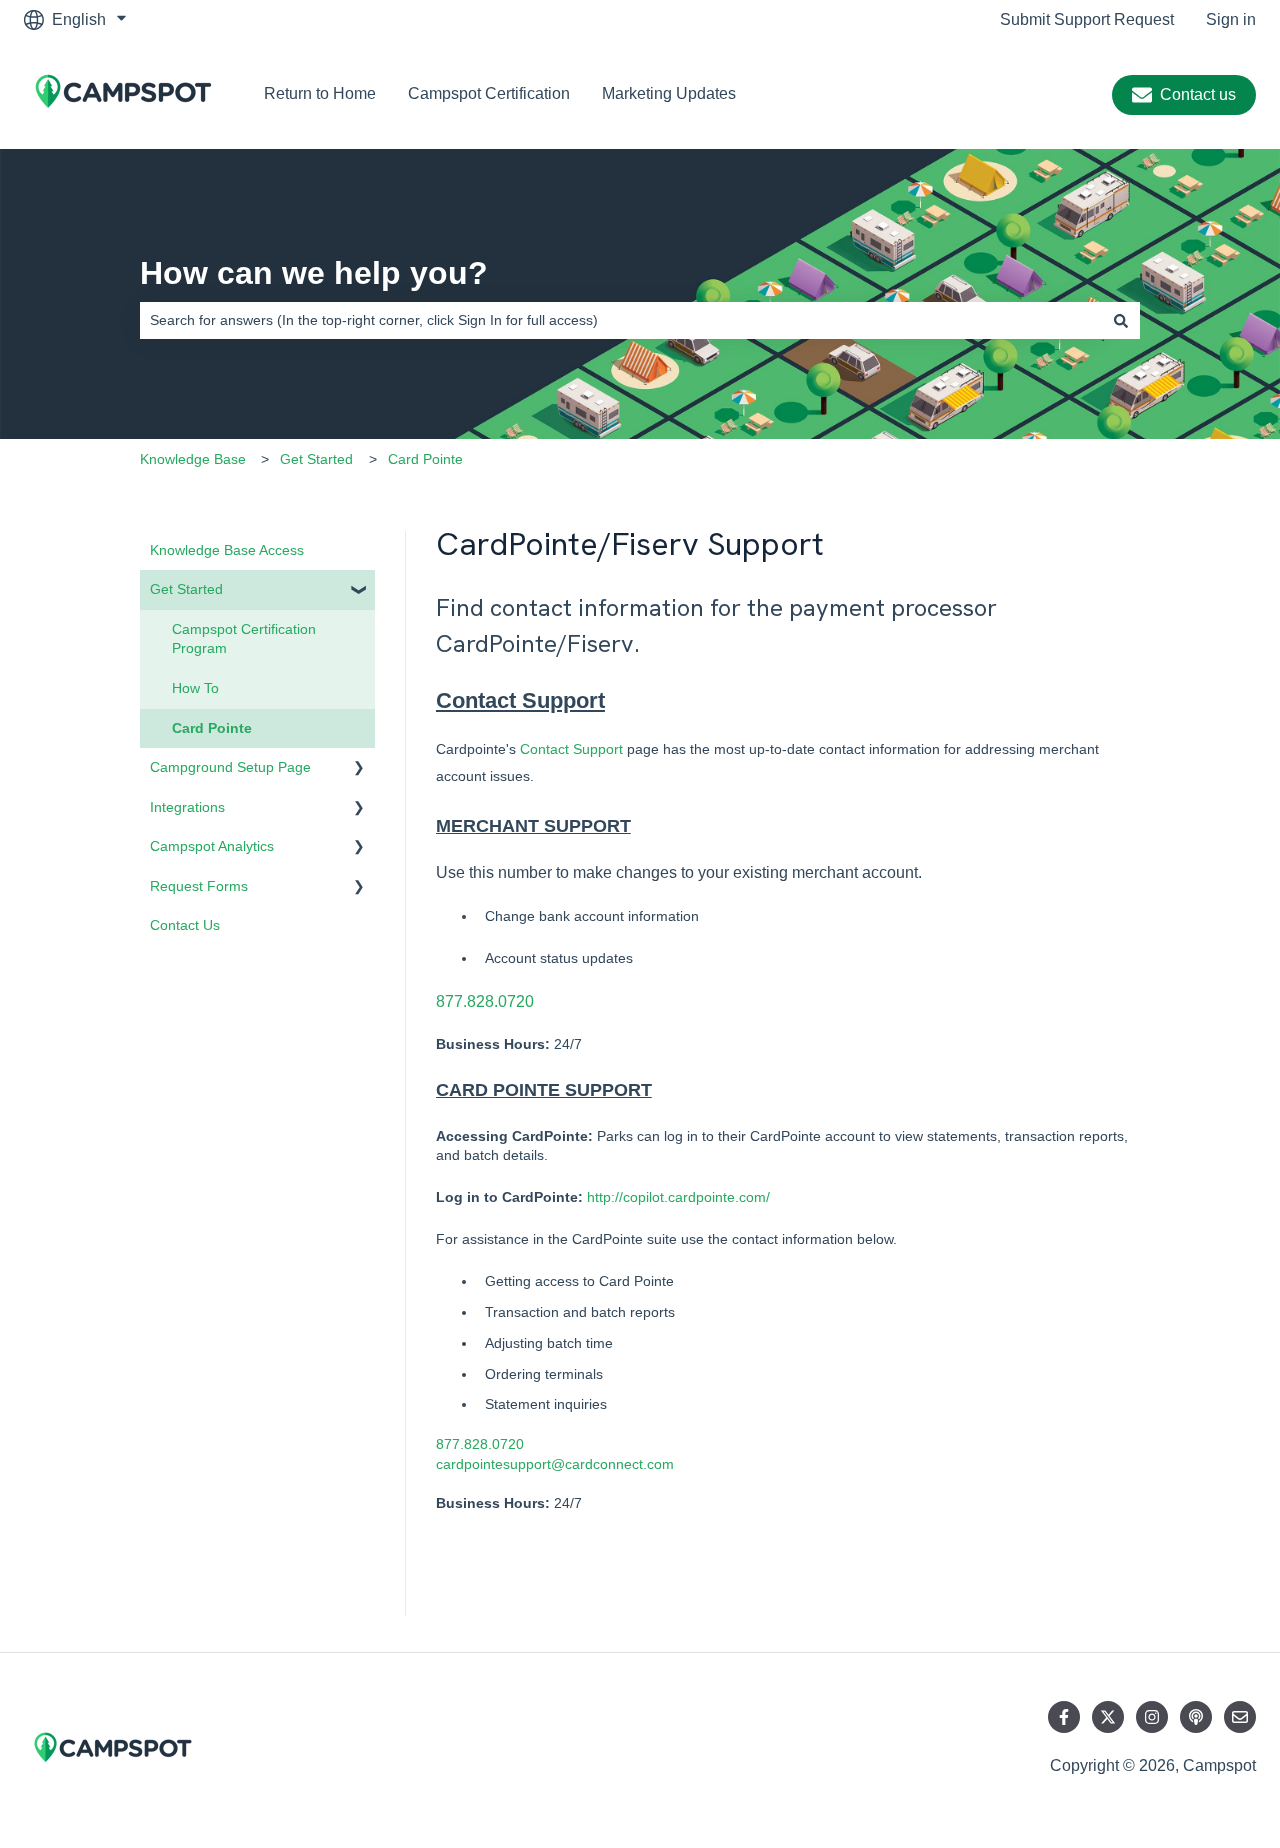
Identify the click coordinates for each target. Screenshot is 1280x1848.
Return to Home (320, 93)
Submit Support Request (1087, 19)
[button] (359, 592)
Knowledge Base (193, 459)
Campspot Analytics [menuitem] (212, 846)
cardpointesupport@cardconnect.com (555, 1464)
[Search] (1121, 320)
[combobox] (621, 320)
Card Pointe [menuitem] (212, 728)
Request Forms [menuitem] (199, 886)
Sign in (1231, 19)
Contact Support (520, 700)
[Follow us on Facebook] (1064, 1717)
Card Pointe (425, 459)
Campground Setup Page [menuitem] (230, 767)
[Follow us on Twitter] (1108, 1717)
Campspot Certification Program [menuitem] (244, 639)
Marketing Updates (669, 93)
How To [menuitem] (195, 688)
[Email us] (1240, 1717)
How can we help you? (314, 273)
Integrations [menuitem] (187, 807)
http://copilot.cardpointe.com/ (678, 1197)
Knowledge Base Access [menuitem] (227, 550)
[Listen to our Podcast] (1196, 1717)
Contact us (1198, 94)
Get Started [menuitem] (186, 589)
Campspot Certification (489, 93)
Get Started (316, 459)
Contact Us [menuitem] (185, 925)
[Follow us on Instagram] (1152, 1717)
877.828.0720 (485, 1001)
